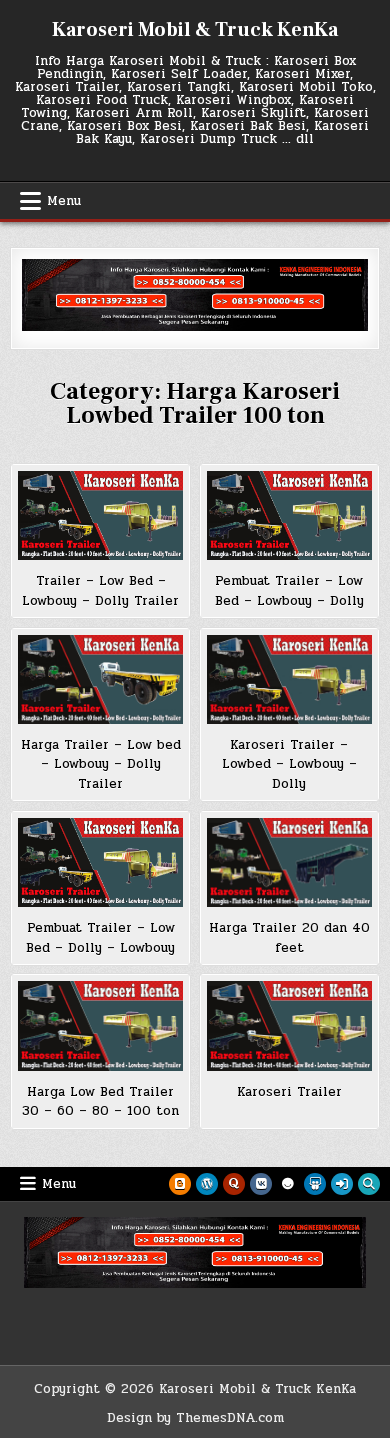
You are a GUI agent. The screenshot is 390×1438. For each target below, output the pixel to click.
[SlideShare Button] (315, 1184)
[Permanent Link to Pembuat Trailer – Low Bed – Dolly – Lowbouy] (101, 862)
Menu (64, 201)
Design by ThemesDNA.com (195, 1418)
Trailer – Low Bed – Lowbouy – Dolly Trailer (100, 591)
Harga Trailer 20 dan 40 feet (289, 938)
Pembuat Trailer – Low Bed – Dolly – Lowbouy (100, 938)
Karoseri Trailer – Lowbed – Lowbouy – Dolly (289, 764)
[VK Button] (261, 1184)
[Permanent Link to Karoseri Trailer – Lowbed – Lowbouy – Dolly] (290, 679)
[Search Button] (369, 1184)
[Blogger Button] (180, 1184)
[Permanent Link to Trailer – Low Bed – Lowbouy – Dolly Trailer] (101, 515)
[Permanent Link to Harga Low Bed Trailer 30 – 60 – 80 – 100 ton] (101, 1025)
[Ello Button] (288, 1184)
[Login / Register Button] (342, 1184)
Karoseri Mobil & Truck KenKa (195, 30)
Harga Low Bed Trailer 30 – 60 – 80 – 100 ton (100, 1102)
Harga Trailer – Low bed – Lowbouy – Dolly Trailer (101, 764)
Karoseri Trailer (289, 1092)
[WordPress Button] (207, 1184)
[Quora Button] (234, 1184)
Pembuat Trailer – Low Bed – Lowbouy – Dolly (289, 591)
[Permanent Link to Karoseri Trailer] (290, 1025)
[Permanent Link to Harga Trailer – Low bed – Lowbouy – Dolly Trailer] (101, 679)
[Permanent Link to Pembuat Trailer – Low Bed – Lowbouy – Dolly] (290, 515)
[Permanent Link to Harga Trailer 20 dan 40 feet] (290, 862)
